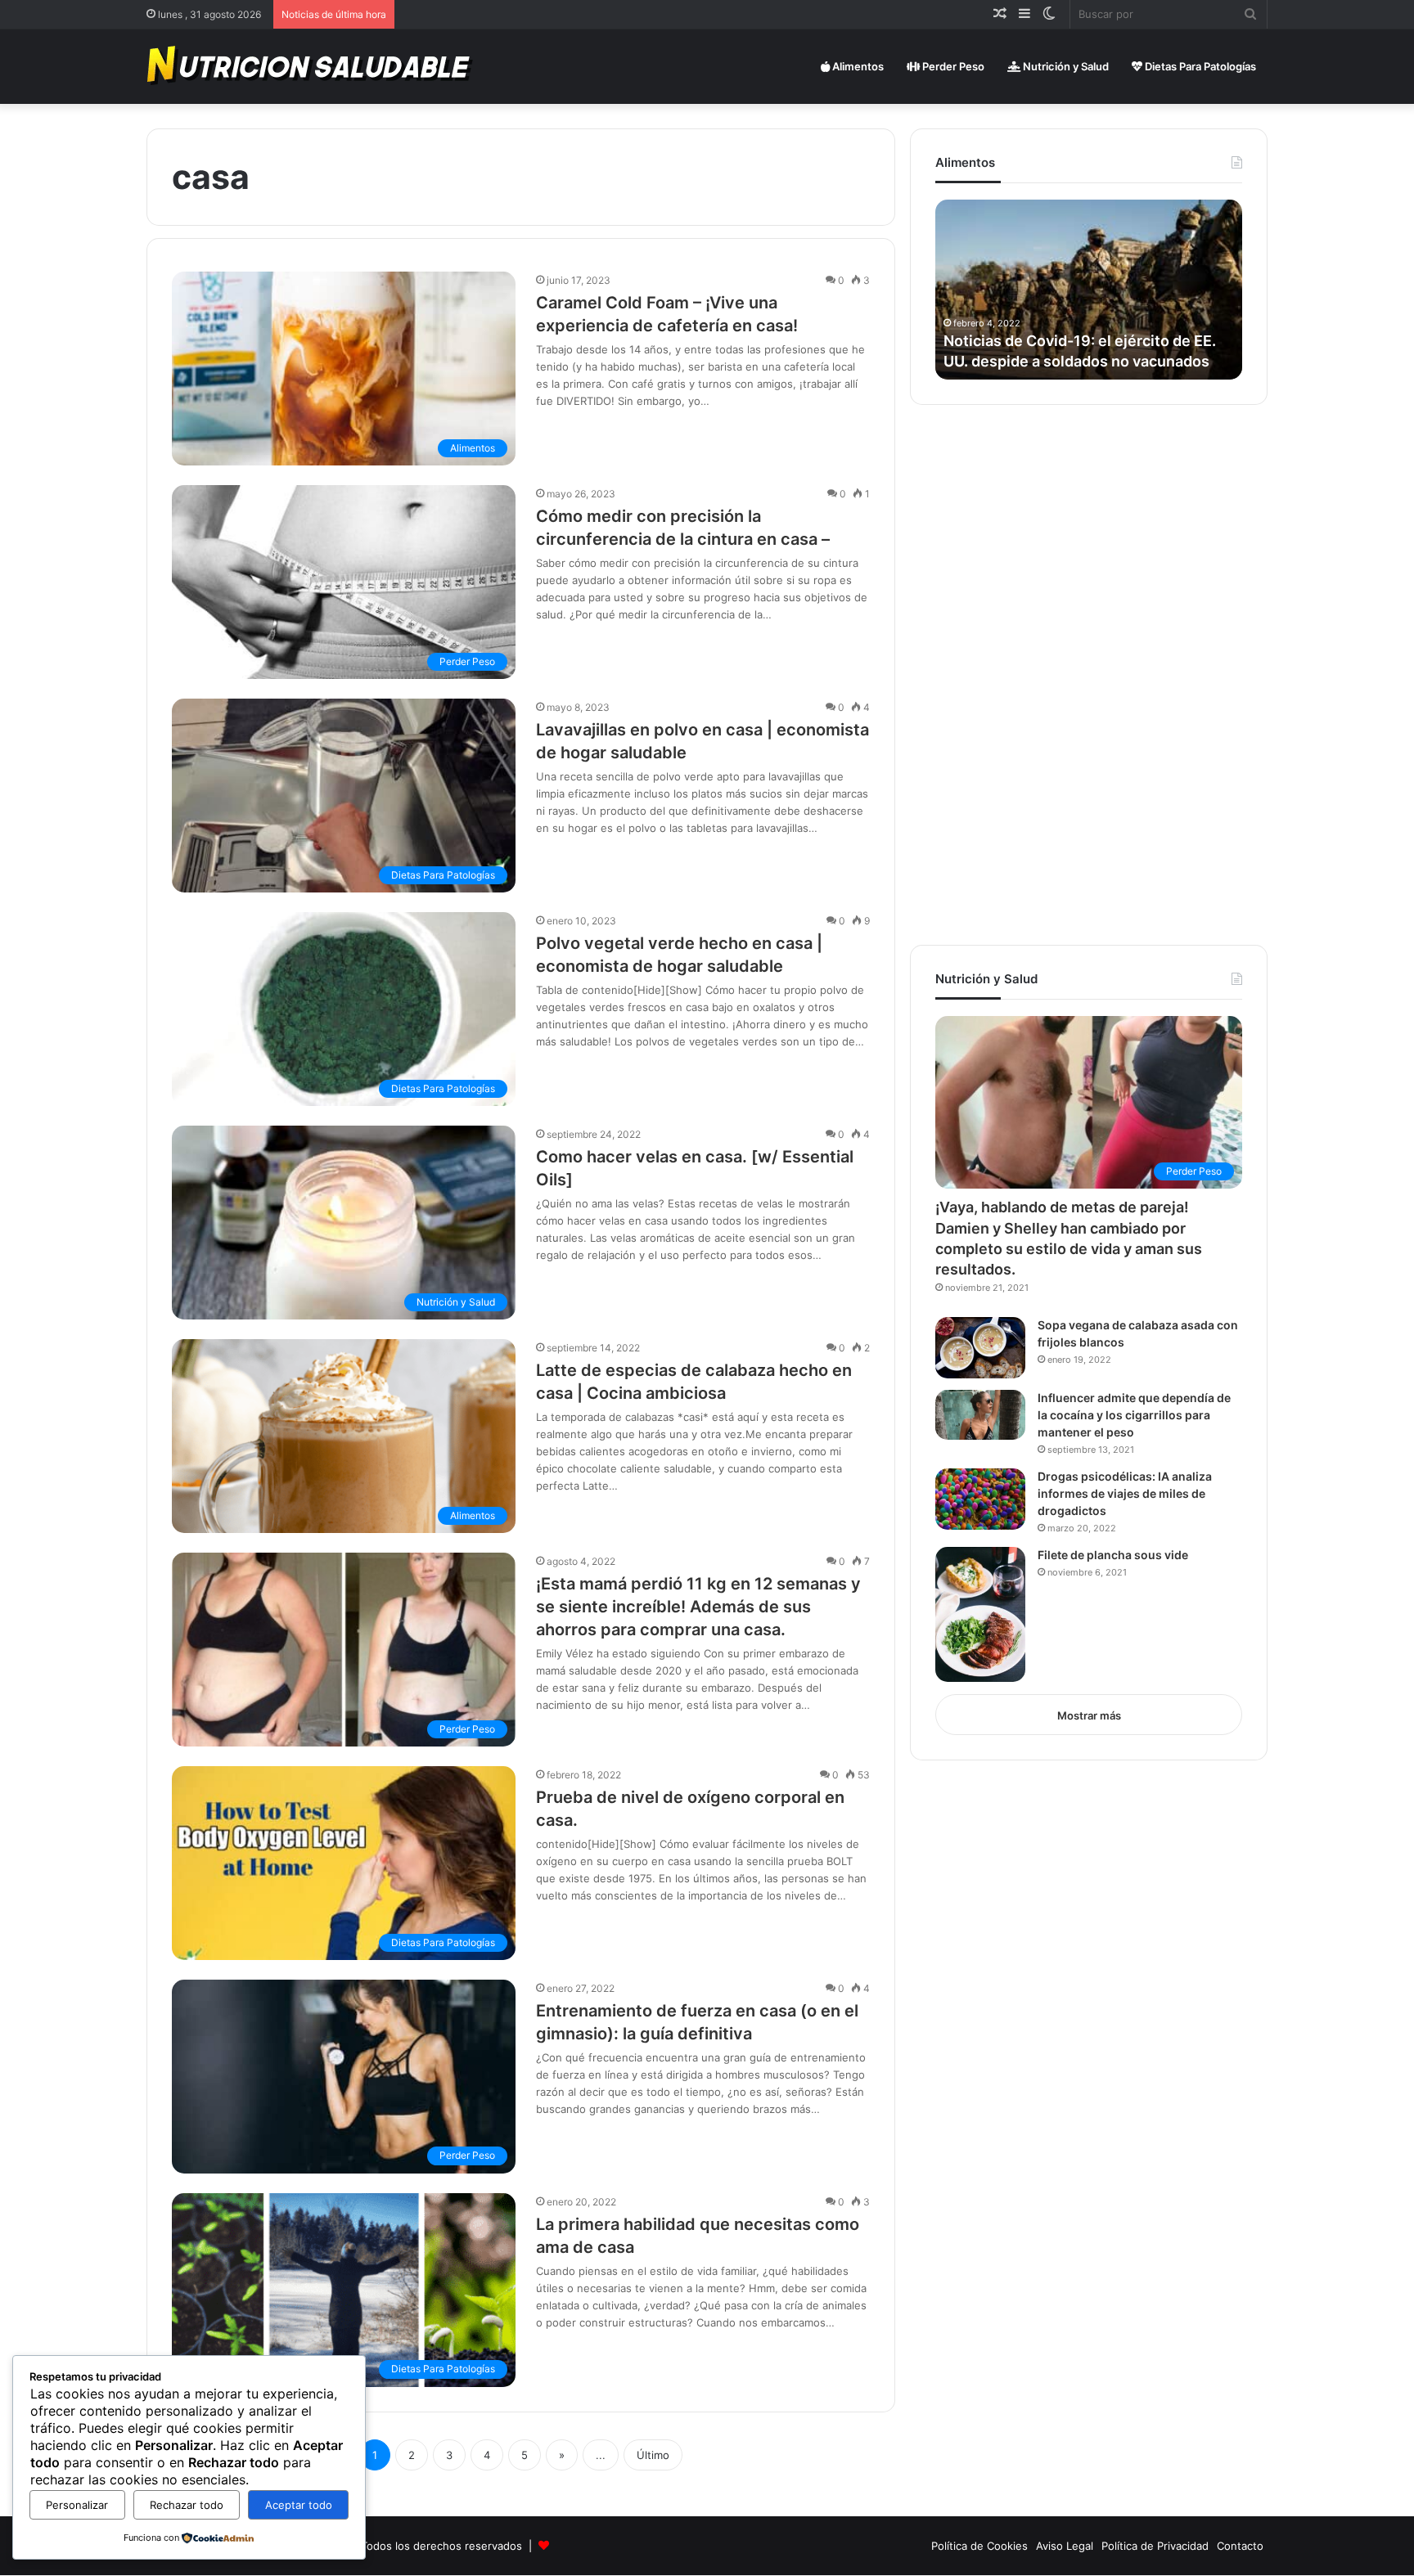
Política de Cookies (979, 2546)
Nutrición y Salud (1065, 66)
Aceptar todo (299, 2505)
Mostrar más (1089, 1715)
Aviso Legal (1065, 2546)
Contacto (1240, 2546)
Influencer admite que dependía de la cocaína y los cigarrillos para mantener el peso (1134, 1415)
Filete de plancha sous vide (1113, 1555)
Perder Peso (952, 66)
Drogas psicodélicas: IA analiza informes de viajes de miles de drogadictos (1125, 1493)
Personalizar (77, 2505)
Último (653, 2455)
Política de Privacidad (1155, 2546)
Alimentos (857, 66)
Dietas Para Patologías (1199, 66)
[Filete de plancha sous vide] (980, 1614)
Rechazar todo (187, 2505)
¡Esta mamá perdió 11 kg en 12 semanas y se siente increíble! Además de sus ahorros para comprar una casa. (698, 1607)
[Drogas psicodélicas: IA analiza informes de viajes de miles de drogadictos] (980, 1499)
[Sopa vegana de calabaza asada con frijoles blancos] (980, 1348)
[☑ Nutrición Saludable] (311, 66)
